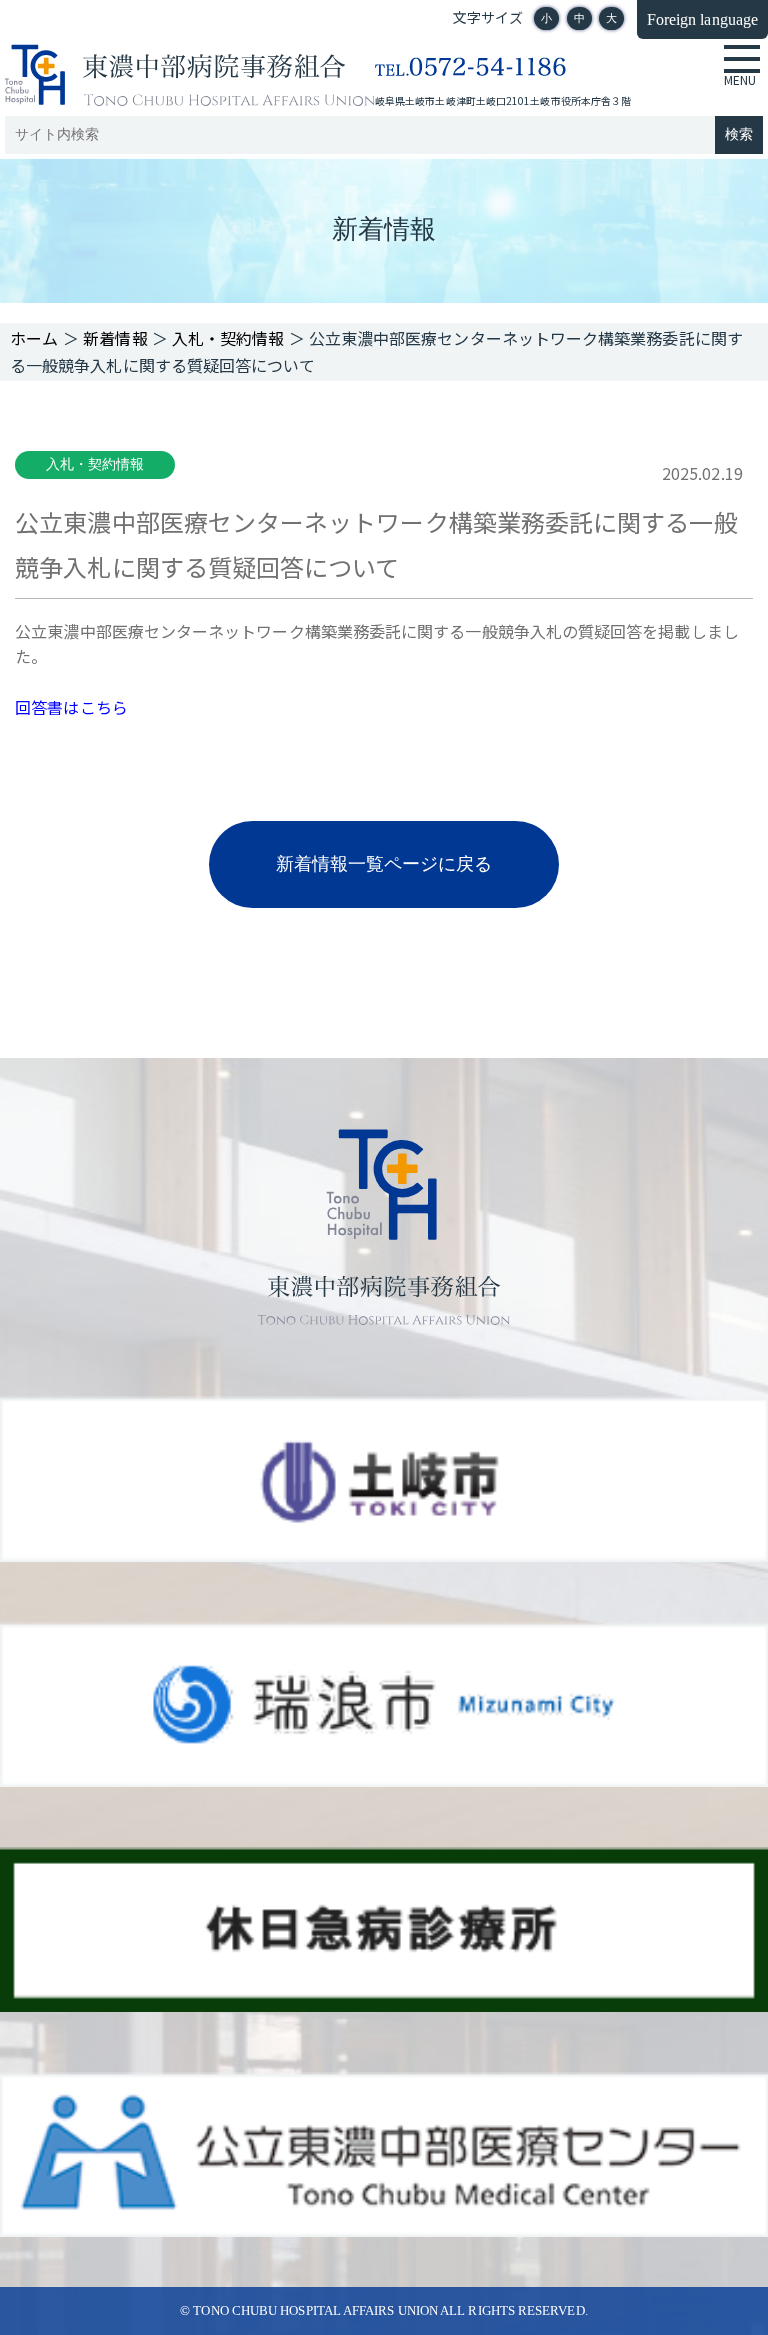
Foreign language (702, 19)
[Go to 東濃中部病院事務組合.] (34, 338)
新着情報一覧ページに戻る (384, 864)
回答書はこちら (71, 707)
